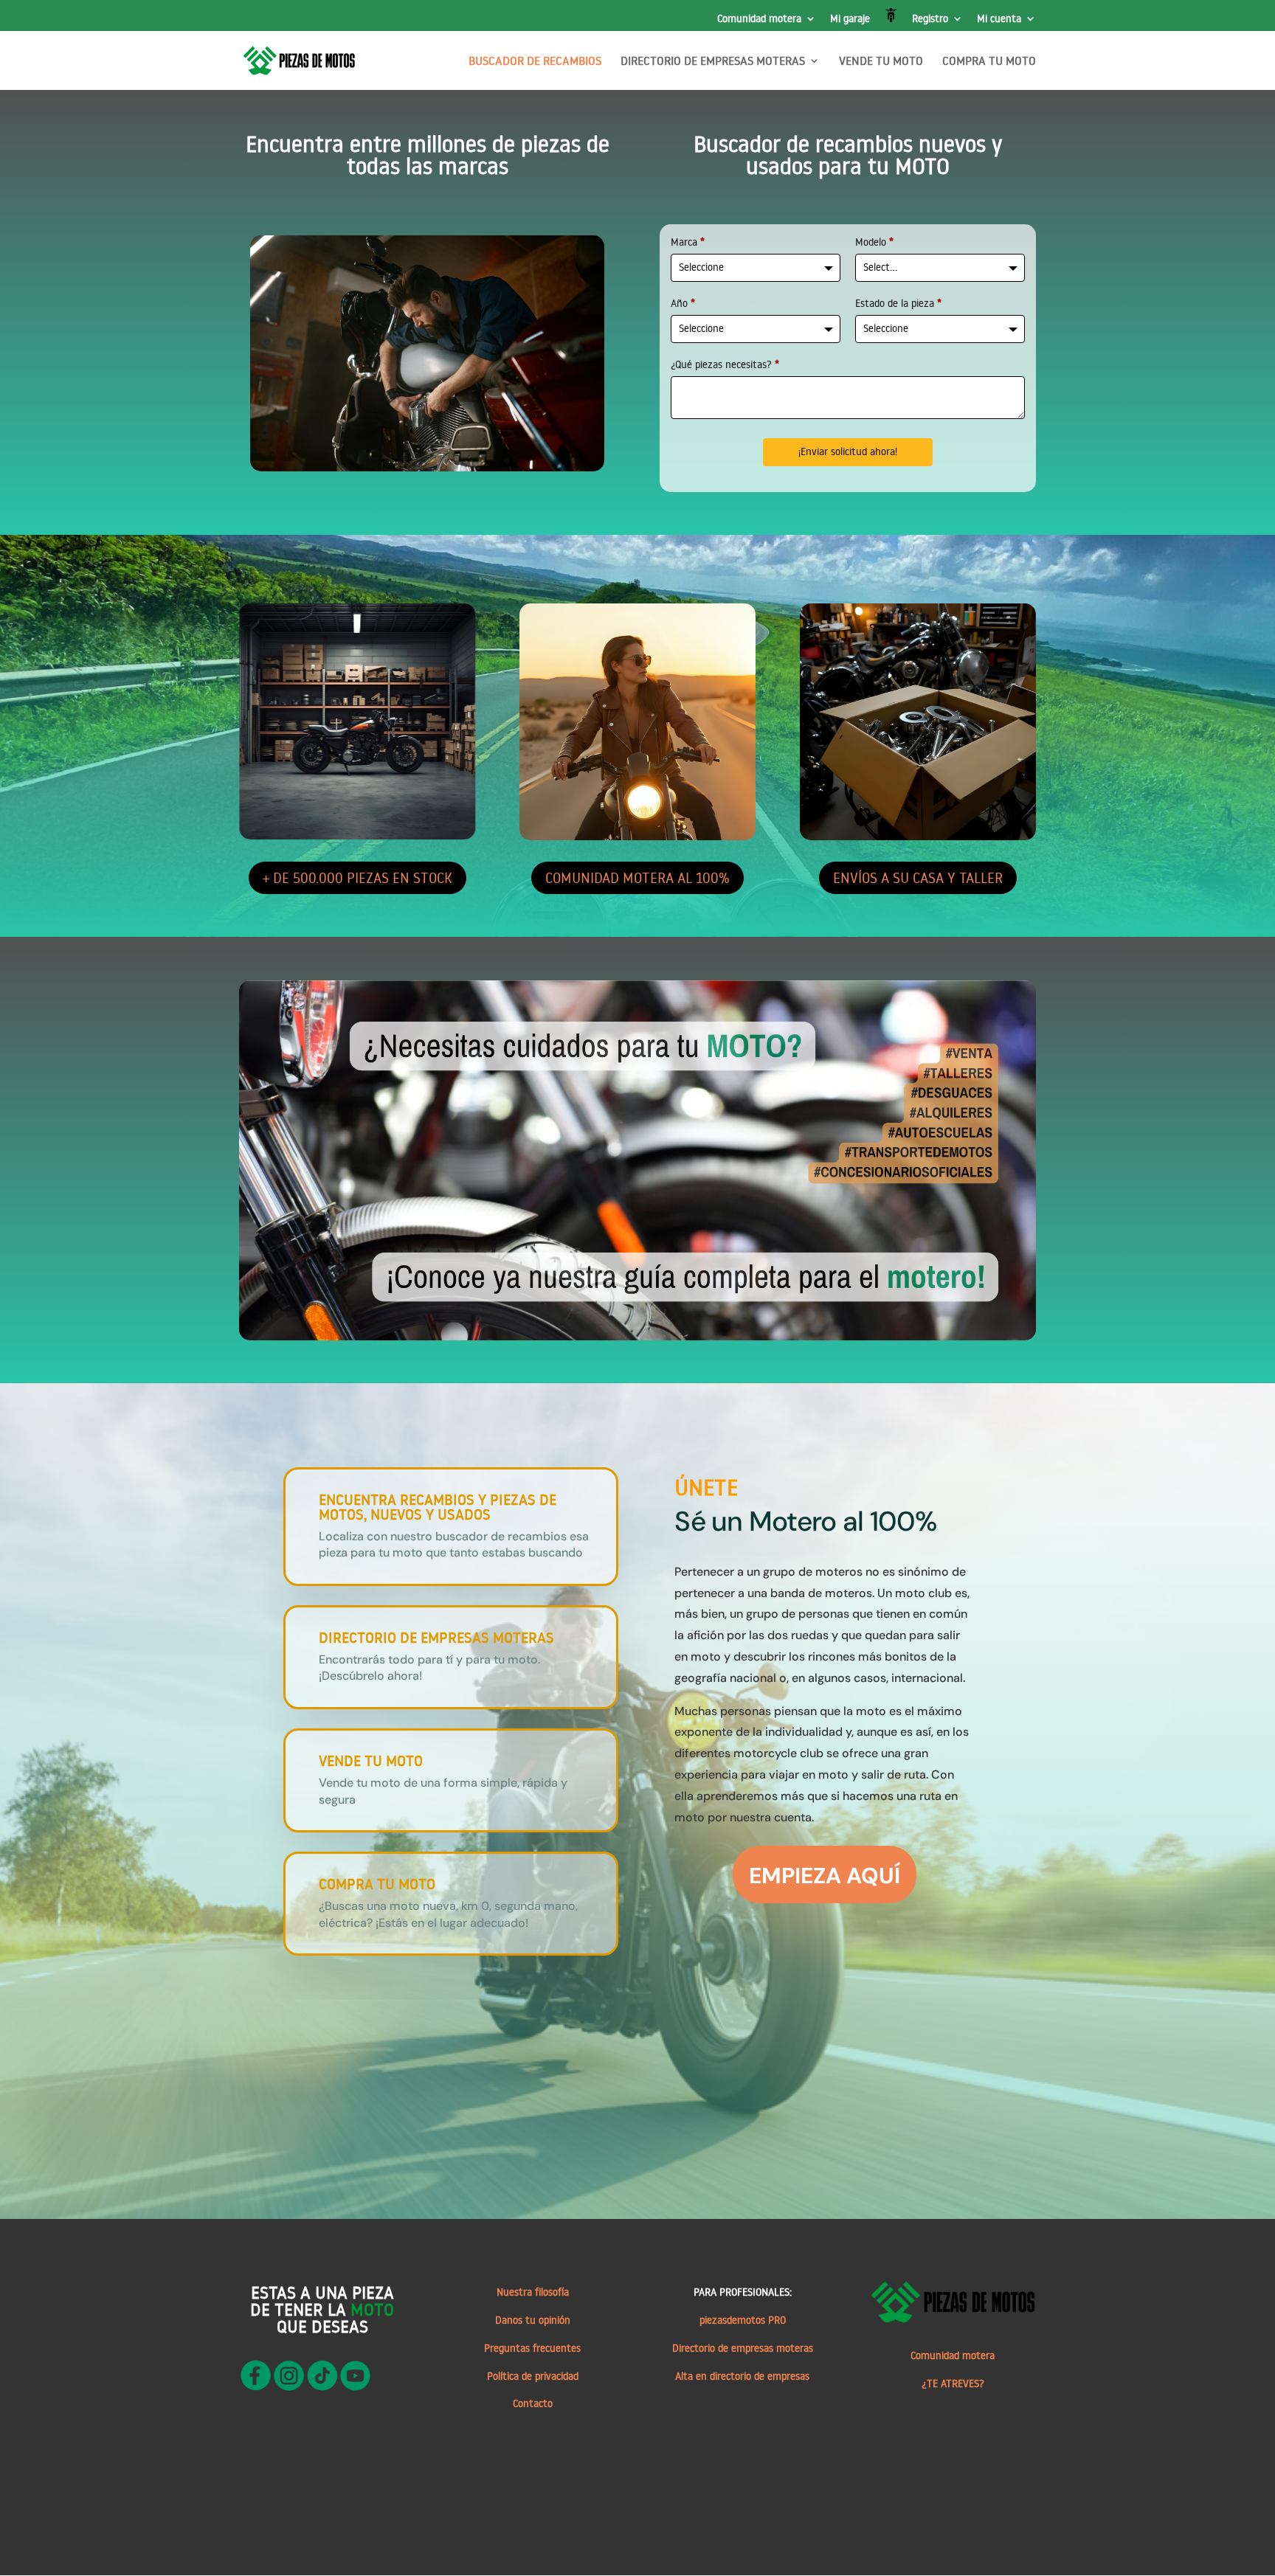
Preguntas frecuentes (532, 2348)
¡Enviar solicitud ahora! (848, 451)
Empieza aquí (825, 1876)
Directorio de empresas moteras (743, 2348)
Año (683, 303)
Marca (688, 242)
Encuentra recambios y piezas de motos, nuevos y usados (438, 1506)
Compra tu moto (377, 1883)
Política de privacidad (533, 2376)
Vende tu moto (371, 1760)
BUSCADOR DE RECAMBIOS (535, 62)
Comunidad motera (759, 19)
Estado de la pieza (898, 303)
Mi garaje (850, 19)
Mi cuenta (999, 19)
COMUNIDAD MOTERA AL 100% (637, 877)
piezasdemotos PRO (743, 2320)
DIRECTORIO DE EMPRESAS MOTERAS (713, 62)
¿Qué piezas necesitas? (725, 364)
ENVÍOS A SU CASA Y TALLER (918, 877)
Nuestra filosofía (533, 2292)
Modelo (874, 242)
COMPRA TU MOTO (989, 62)
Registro (930, 19)
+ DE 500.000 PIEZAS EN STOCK (357, 877)
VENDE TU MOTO (881, 62)
